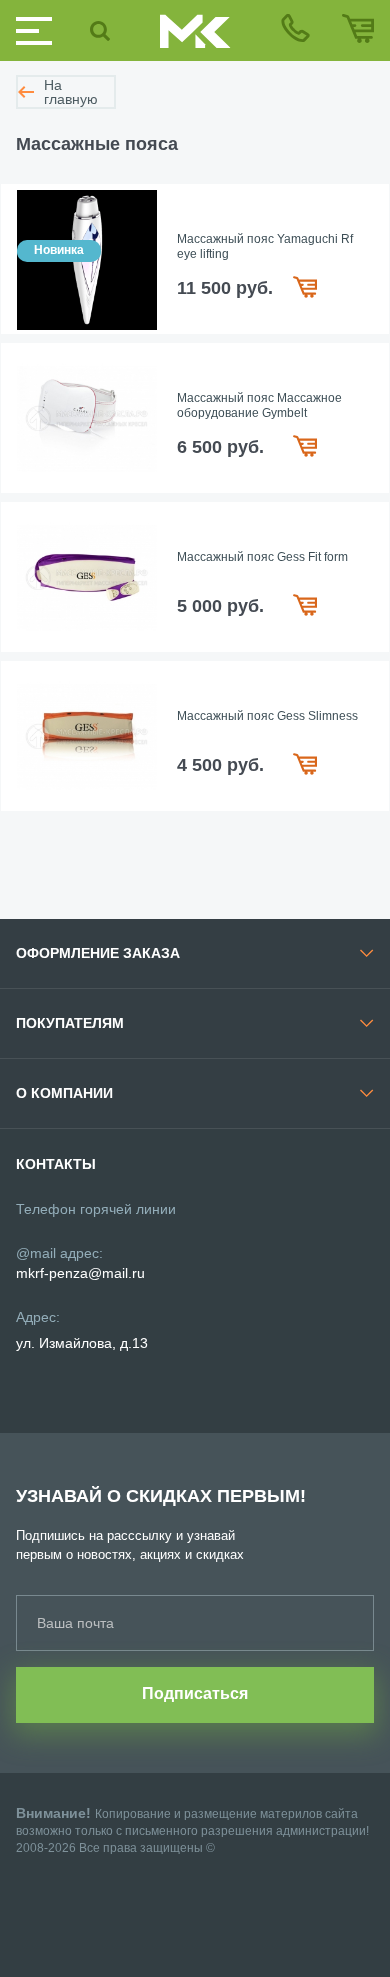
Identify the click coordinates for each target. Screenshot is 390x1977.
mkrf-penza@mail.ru (80, 1273)
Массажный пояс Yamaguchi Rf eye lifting (265, 247)
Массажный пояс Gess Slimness (267, 716)
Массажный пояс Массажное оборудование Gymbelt (259, 406)
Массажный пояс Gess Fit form (262, 557)
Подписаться (195, 1693)
